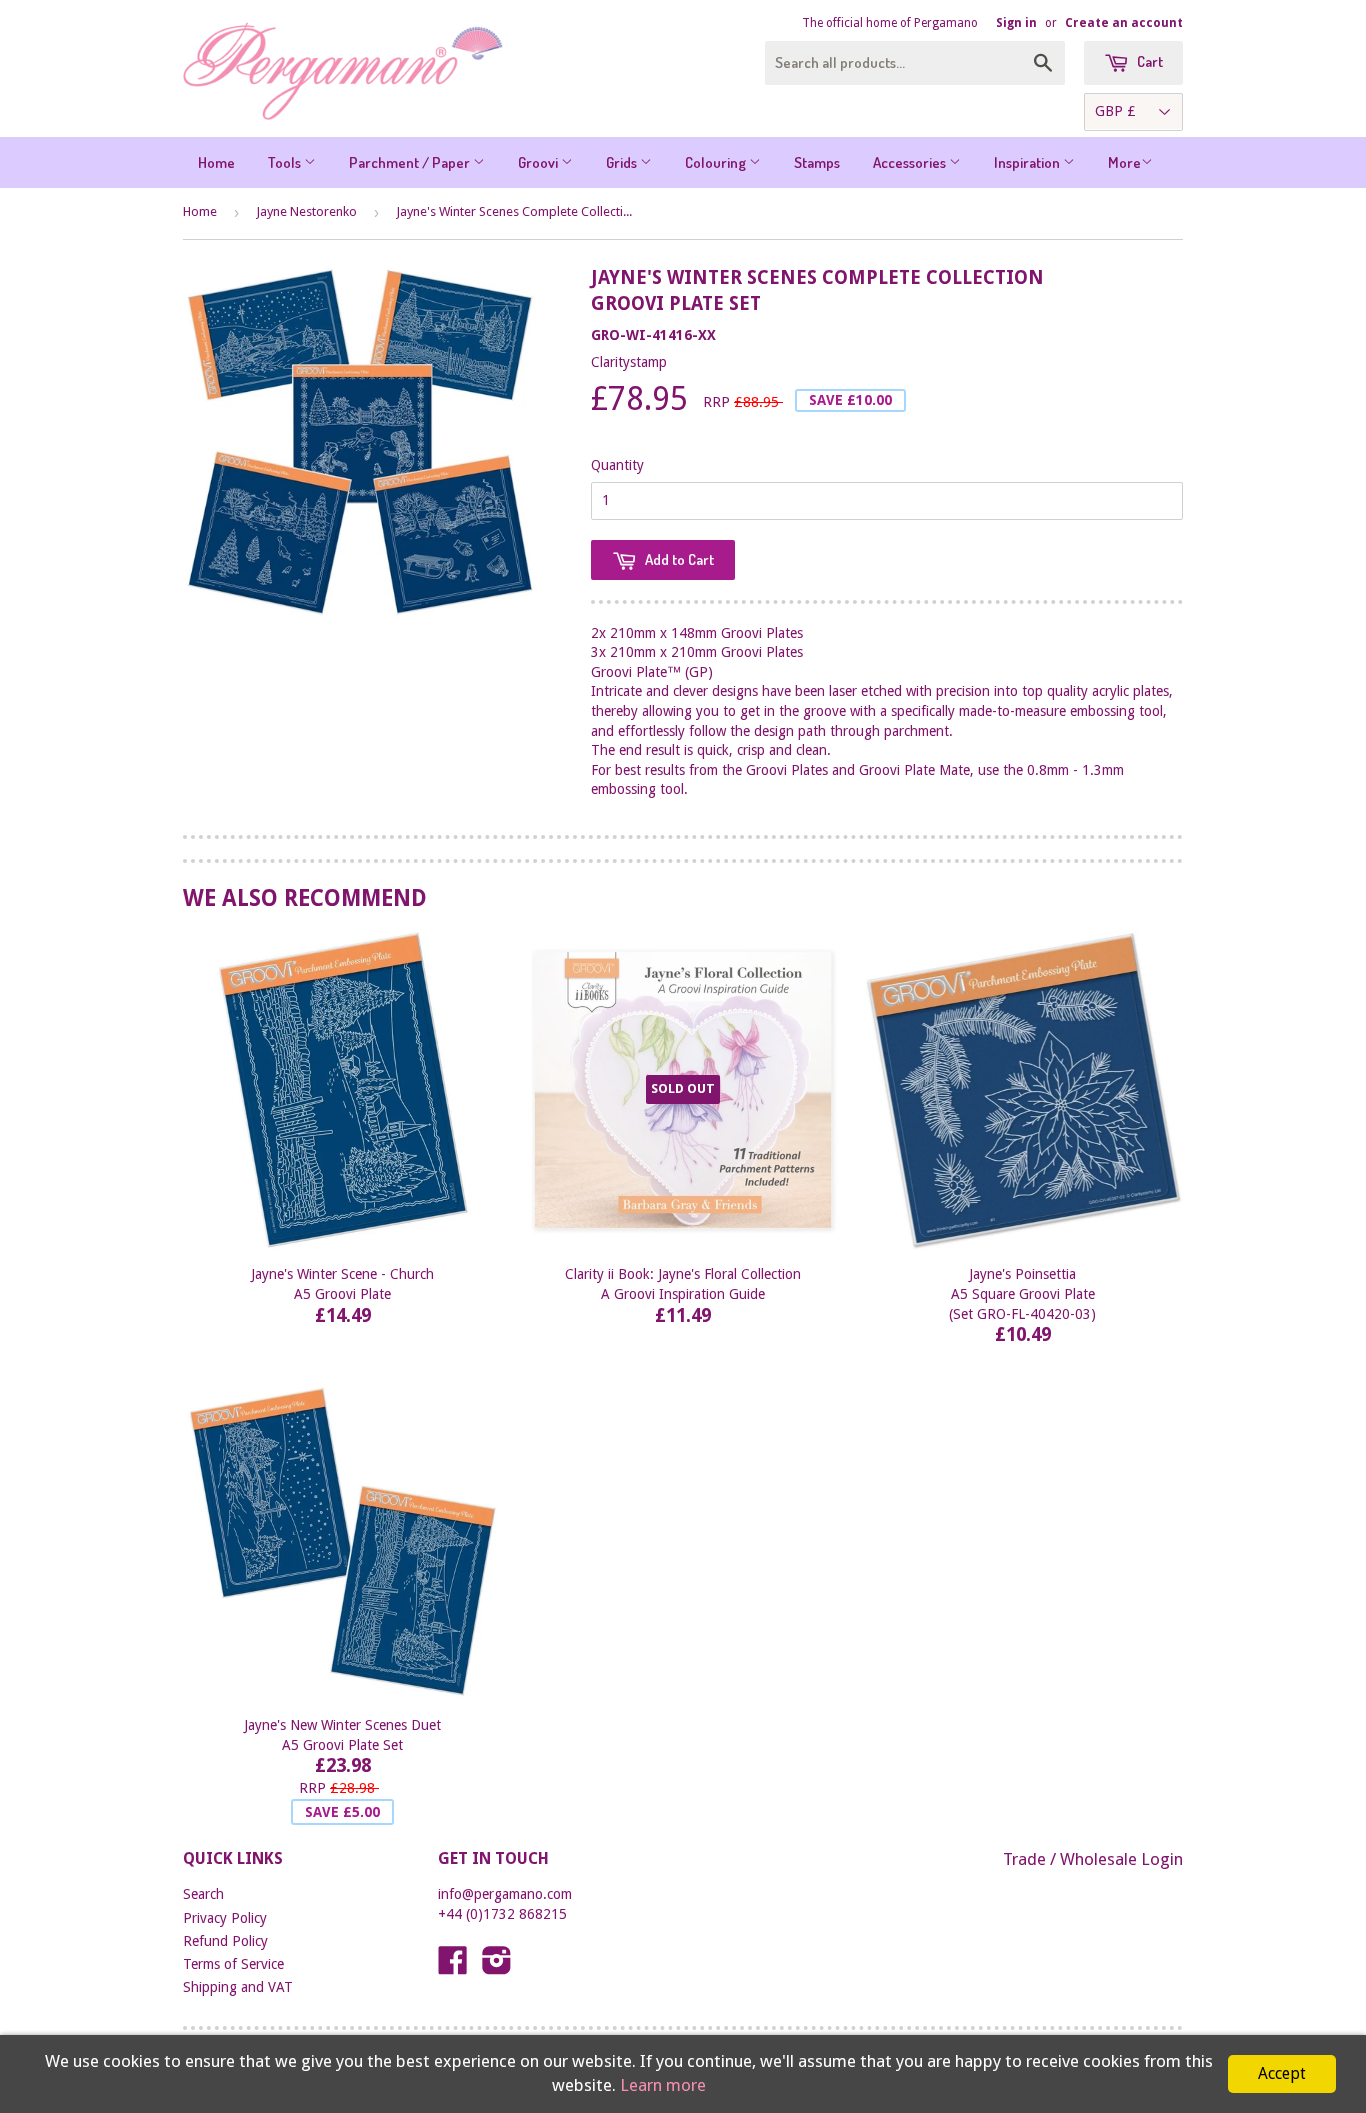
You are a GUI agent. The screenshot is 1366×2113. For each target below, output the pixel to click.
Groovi (539, 162)
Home (216, 162)
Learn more (663, 2085)
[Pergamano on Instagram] (497, 1967)
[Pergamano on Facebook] (453, 1967)
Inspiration (1028, 162)
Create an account (1124, 23)
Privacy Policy (225, 1918)
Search (203, 1894)
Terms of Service (233, 1964)
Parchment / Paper (411, 162)
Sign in (1016, 23)
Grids (623, 162)
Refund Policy (225, 1941)
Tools (286, 162)
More (1124, 162)
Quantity (617, 465)
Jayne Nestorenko (306, 211)
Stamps (817, 162)
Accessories (911, 162)
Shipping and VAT (238, 1987)
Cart (1148, 61)
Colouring (717, 162)
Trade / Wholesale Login (1093, 1859)
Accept (1282, 2073)
